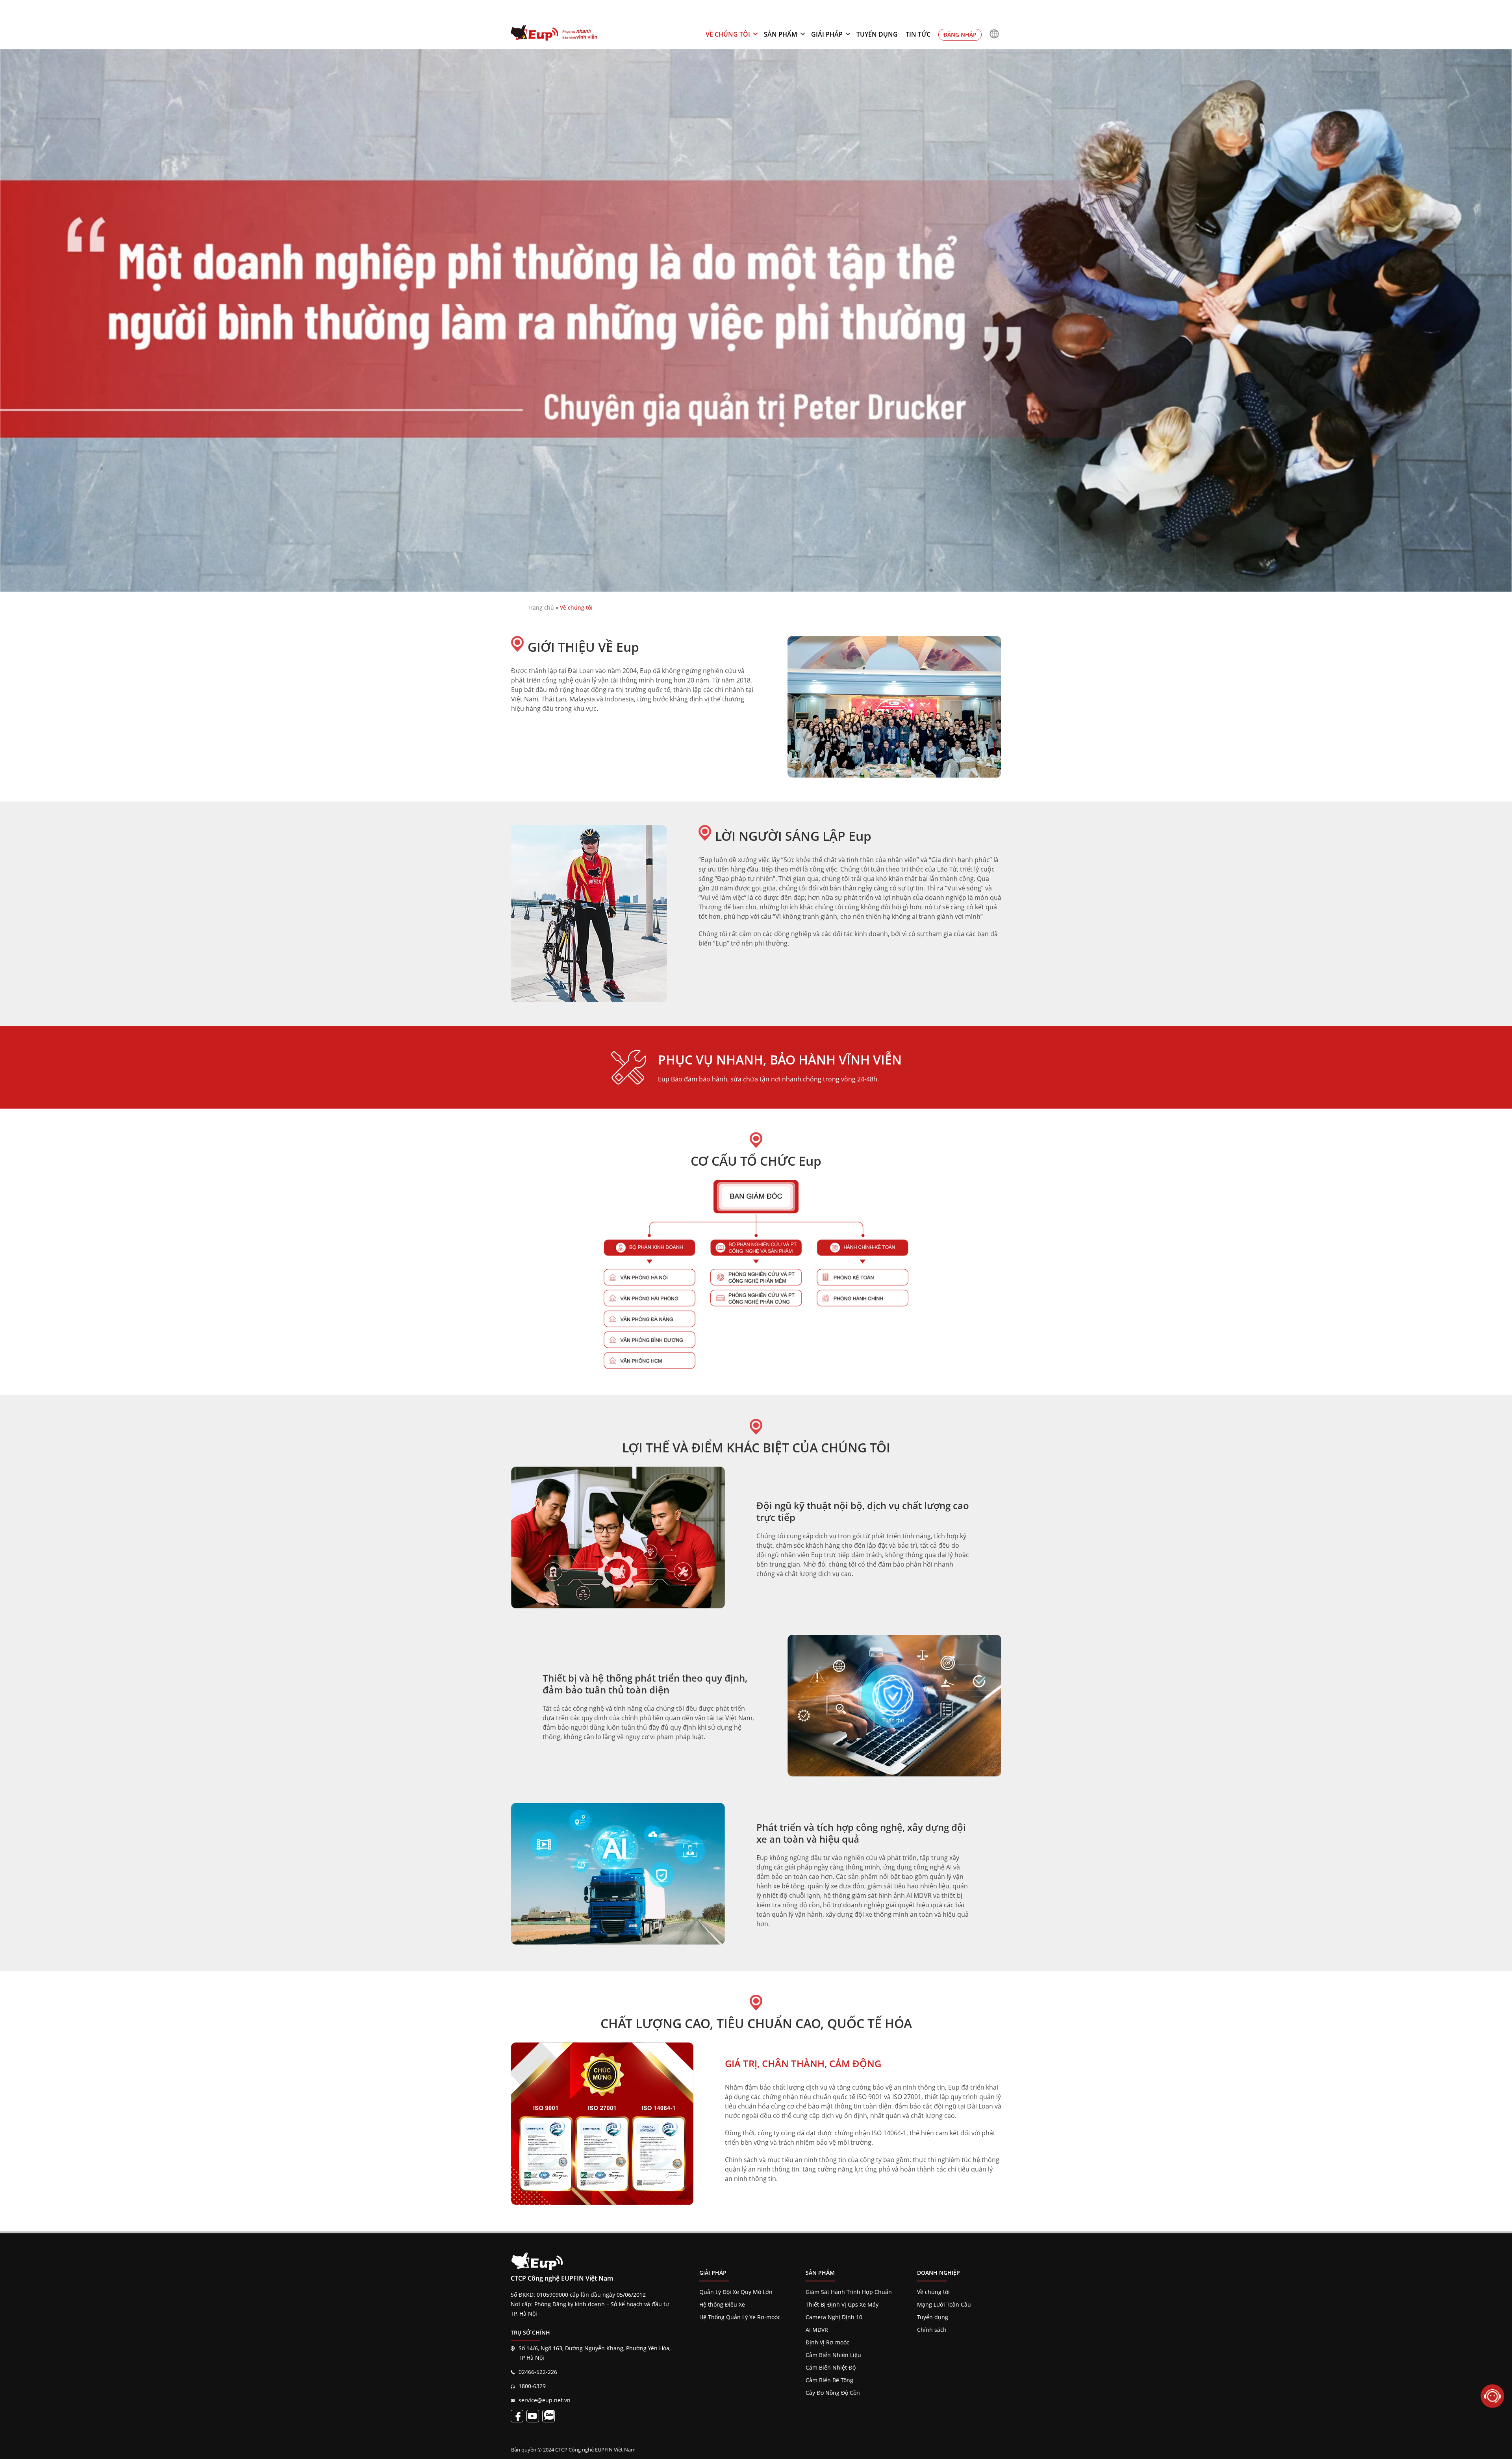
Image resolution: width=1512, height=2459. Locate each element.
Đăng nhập (960, 34)
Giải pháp (827, 34)
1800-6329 (532, 2386)
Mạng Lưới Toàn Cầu (944, 2304)
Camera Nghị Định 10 (834, 2317)
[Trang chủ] (554, 34)
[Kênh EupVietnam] (533, 2416)
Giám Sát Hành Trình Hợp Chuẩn (849, 2292)
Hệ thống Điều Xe (722, 2304)
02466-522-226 (538, 2372)
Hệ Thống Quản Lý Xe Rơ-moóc (740, 2317)
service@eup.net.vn (545, 2400)
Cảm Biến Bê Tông (829, 2380)
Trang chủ (541, 607)
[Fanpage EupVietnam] (517, 2416)
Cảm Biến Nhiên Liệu (833, 2355)
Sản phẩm (781, 34)
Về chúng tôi (728, 34)
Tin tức (918, 34)
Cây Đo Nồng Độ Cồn (833, 2393)
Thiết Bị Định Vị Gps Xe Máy (842, 2304)
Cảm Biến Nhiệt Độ (831, 2367)
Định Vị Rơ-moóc (827, 2342)
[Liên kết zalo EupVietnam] (548, 2416)
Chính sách (932, 2330)
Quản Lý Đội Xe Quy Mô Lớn (736, 2292)
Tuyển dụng (877, 34)
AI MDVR (817, 2330)
